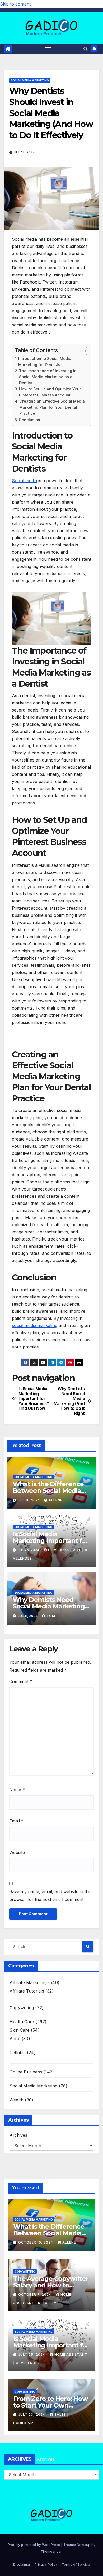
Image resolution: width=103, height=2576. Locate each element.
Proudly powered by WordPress (34, 2545)
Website (17, 1852)
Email (16, 1821)
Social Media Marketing (30, 80)
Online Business (26, 2072)
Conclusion (29, 420)
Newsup (84, 2545)
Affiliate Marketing (28, 1982)
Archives (18, 2135)
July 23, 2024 (32, 2415)
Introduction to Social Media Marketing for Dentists (45, 362)
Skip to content (15, 4)
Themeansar (51, 2551)
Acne (15, 2039)
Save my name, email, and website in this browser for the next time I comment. (50, 1895)
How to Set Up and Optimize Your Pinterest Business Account (50, 392)
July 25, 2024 (32, 2354)
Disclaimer (22, 2564)
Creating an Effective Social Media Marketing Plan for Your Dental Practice (52, 407)
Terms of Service (76, 2564)
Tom (51, 1616)
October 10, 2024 (36, 2242)
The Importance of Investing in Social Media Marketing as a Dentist (48, 377)
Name (17, 1790)
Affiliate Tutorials (27, 1991)
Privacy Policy (46, 2564)
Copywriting (22, 2008)
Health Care (22, 2022)
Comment (21, 1681)
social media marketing (35, 1325)
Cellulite (18, 2053)
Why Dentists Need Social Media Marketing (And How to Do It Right (69, 1401)
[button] (86, 49)
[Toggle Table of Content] (80, 351)
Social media (24, 481)
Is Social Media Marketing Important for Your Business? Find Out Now (34, 1399)
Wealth (17, 2100)
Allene (55, 1500)
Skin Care (20, 2030)
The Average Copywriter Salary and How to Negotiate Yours (51, 2285)
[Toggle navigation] (48, 49)
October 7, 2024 (35, 2294)
